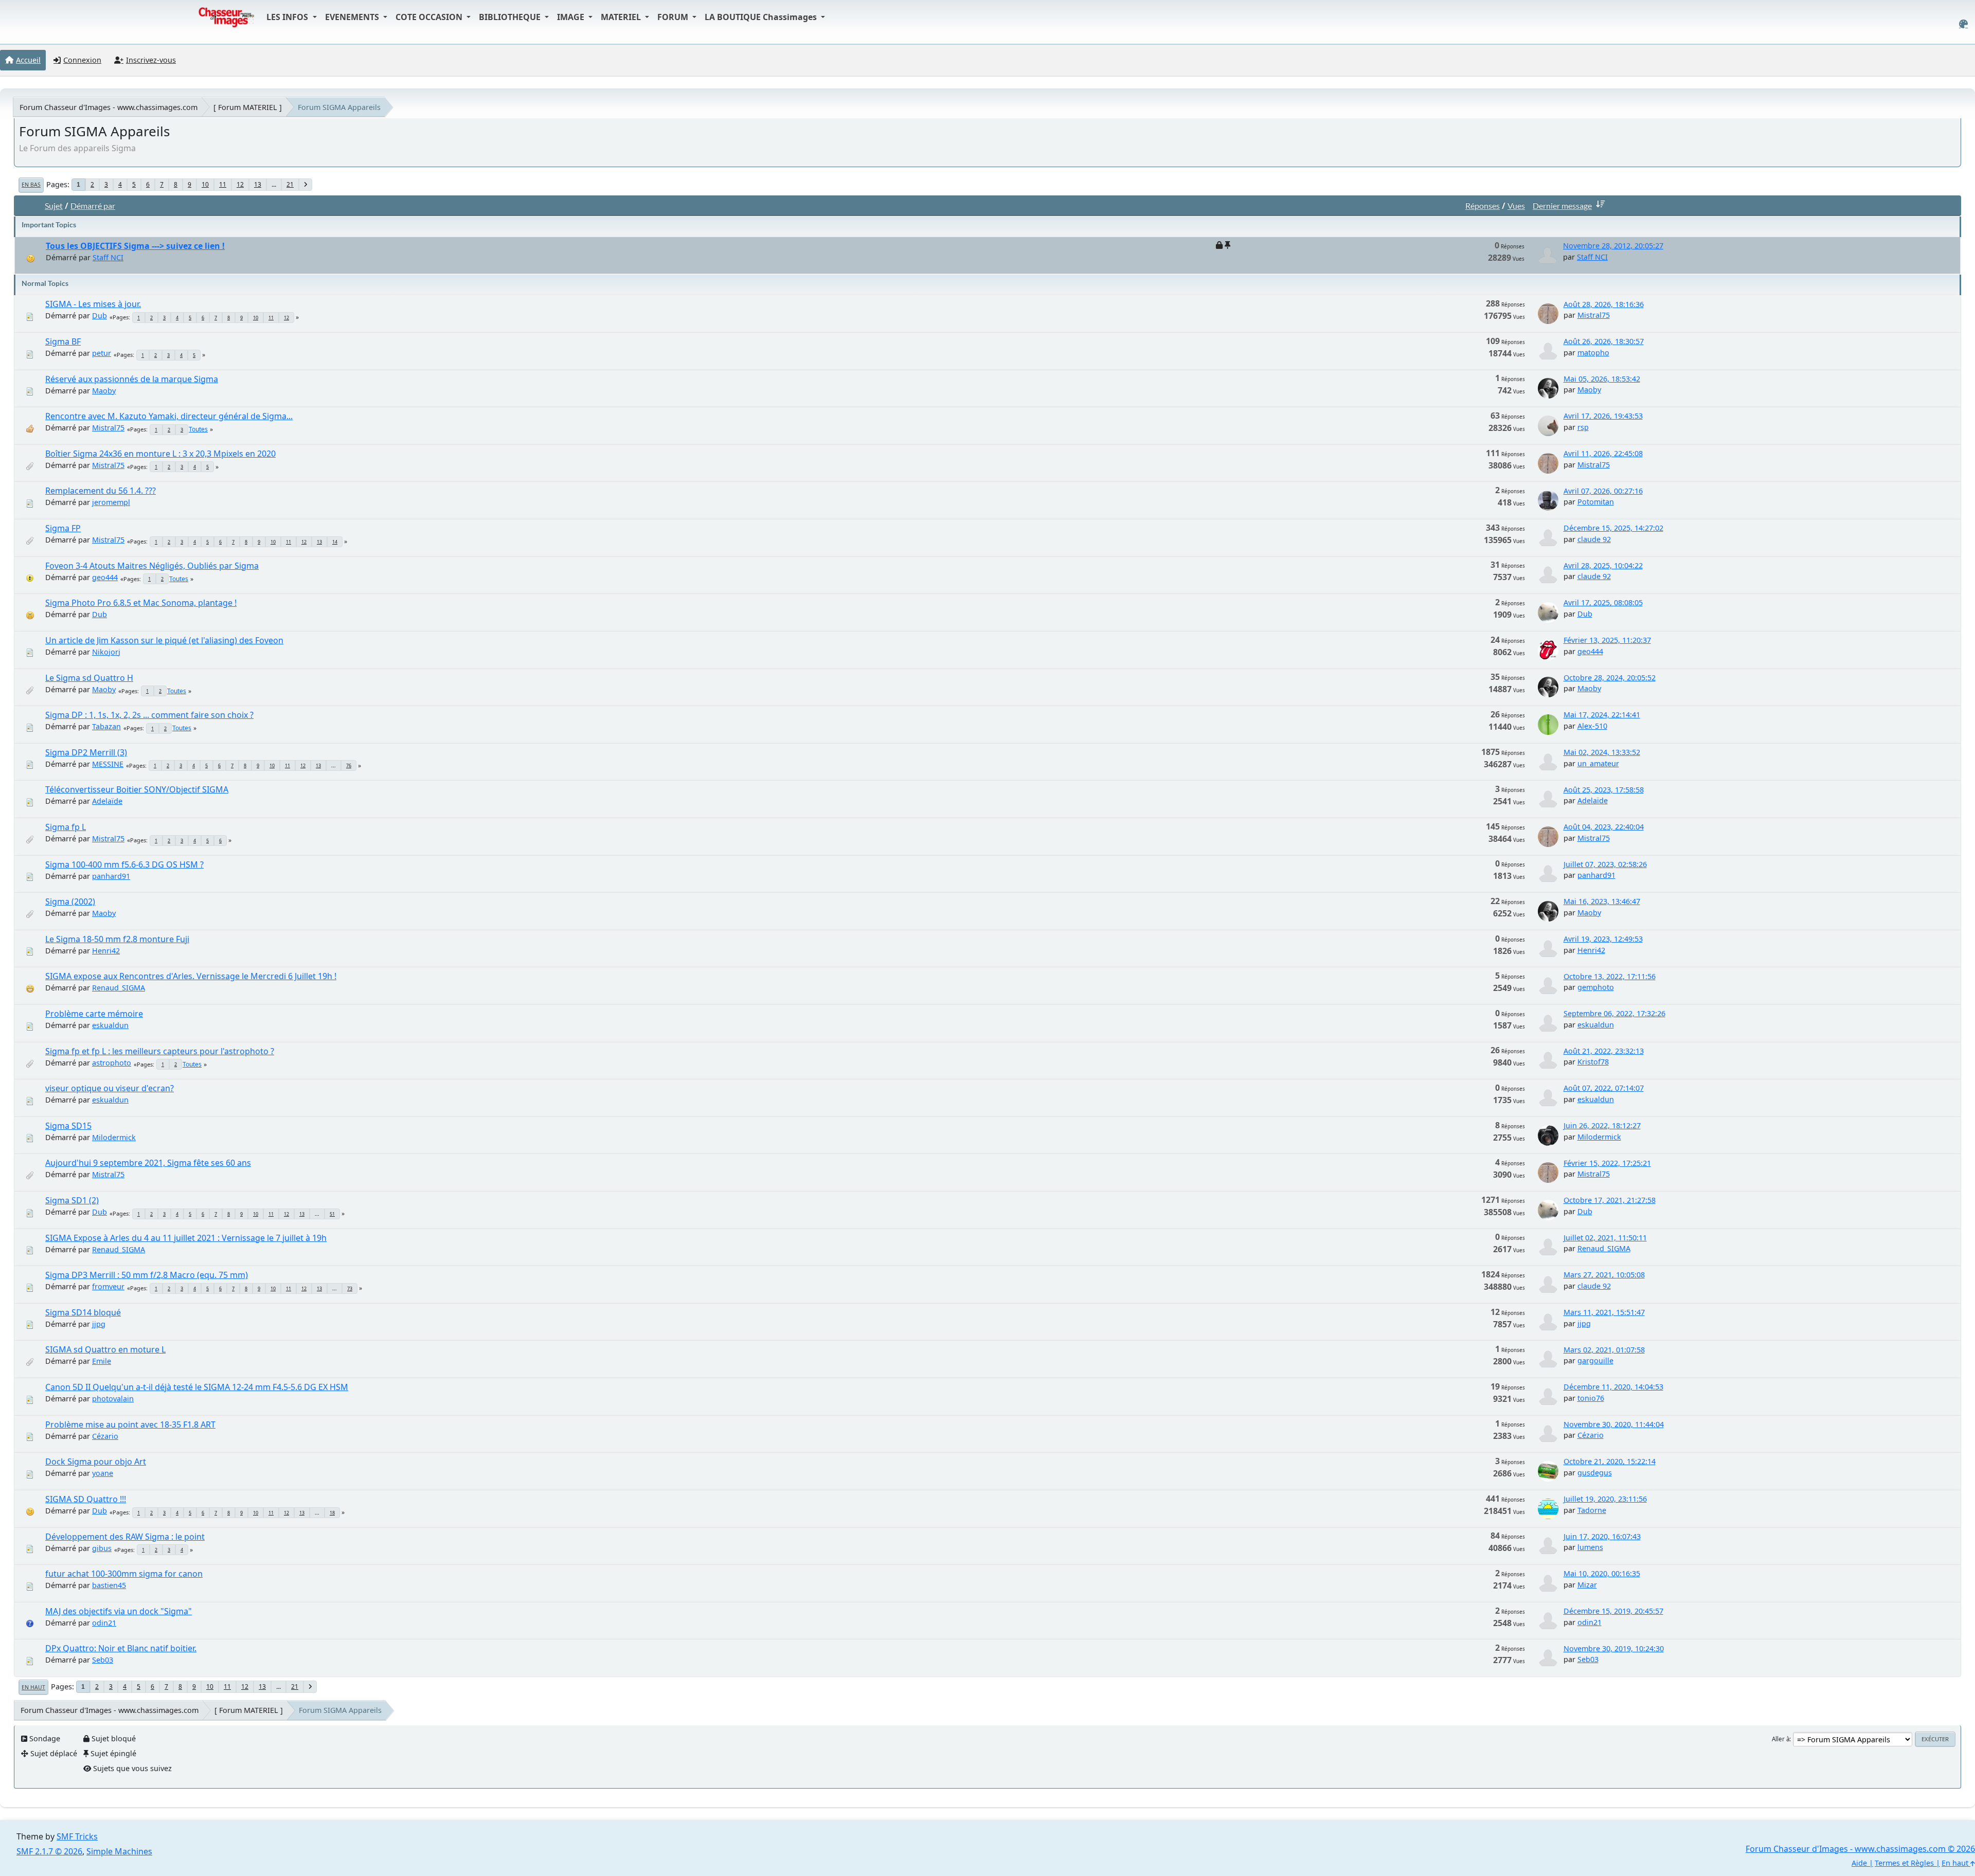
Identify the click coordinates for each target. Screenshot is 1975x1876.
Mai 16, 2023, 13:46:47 (1602, 901)
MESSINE (108, 764)
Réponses (1483, 205)
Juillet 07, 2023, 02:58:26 (1605, 864)
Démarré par (93, 205)
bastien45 (109, 1585)
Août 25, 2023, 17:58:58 (1604, 790)
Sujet (54, 205)
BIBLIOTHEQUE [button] (511, 17)
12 (240, 184)
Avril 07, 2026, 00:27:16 (1603, 491)
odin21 (104, 1623)
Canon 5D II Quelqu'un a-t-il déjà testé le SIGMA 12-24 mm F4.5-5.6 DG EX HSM (197, 1387)
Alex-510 (1592, 726)
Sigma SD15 (68, 1126)
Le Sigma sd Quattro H (89, 678)
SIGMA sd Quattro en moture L (105, 1349)
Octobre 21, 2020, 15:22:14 (1610, 1461)
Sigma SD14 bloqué (83, 1312)
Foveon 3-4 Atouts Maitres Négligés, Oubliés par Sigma (152, 566)
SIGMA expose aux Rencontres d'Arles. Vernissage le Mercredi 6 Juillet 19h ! (191, 976)
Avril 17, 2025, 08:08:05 (1603, 602)
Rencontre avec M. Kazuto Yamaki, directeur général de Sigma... (169, 416)
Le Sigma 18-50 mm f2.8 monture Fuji (117, 939)
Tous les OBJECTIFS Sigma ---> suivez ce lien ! (135, 246)
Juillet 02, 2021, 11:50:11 (1605, 1238)
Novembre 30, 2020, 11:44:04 (1614, 1424)
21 (290, 184)
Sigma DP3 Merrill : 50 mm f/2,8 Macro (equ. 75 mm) (147, 1275)
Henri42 (106, 951)
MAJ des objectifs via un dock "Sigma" (119, 1611)
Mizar (1587, 1585)
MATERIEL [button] (622, 17)
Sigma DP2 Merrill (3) (86, 752)
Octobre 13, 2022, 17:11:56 (1610, 976)
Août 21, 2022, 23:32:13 (1604, 1051)
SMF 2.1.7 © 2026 (49, 1851)
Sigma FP (63, 528)
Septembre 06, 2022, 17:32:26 (1614, 1013)
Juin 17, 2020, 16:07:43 (1602, 1536)
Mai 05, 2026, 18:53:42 (1602, 379)
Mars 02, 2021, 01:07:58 (1604, 1350)
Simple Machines (119, 1851)
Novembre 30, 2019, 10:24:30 (1614, 1648)
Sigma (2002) (70, 901)
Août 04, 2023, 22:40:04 (1604, 827)
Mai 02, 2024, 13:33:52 (1602, 752)
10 (205, 184)
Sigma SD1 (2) (72, 1200)
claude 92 (1594, 539)
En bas (31, 185)
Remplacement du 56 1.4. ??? (101, 491)
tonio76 (1591, 1398)
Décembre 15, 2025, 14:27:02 (1613, 528)
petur (102, 353)
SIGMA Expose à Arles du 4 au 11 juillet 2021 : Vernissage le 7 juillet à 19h (186, 1238)
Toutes (198, 429)
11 (223, 184)
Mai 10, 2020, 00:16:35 (1602, 1573)
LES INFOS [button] (288, 17)
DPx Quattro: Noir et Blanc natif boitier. (121, 1648)
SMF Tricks (77, 1836)
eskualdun (110, 1025)
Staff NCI (108, 257)
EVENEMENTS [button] (353, 17)
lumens (1590, 1547)
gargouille (1595, 1360)
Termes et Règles (1904, 1863)
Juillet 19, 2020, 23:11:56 (1605, 1499)
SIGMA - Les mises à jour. (93, 304)
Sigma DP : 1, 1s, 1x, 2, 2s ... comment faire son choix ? (149, 715)
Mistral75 (1594, 315)
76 (349, 765)
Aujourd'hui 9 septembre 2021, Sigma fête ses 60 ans (148, 1163)
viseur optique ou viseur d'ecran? (110, 1088)
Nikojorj (106, 652)
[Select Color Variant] (1963, 24)
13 (258, 184)
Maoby (104, 391)
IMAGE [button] (572, 17)
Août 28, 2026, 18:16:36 (1604, 304)
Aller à (1781, 1739)
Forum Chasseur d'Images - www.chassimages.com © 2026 (1860, 1849)
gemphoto (1596, 987)
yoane (103, 1473)
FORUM (674, 17)
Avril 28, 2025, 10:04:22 (1603, 565)
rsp (1583, 427)
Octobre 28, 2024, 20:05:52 (1610, 678)
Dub (100, 315)
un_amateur (1598, 763)
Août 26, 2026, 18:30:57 (1604, 341)
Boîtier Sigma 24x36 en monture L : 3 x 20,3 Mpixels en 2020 (160, 454)
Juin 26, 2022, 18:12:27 (1602, 1125)
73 (350, 1288)
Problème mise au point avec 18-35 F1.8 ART (130, 1424)
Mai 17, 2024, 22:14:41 (1602, 715)
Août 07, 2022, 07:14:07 (1604, 1088)
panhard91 (111, 876)
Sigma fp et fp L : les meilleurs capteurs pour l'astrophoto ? (160, 1051)
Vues (1516, 205)
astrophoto (112, 1063)
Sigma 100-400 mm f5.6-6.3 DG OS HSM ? (124, 864)
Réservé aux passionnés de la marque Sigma (132, 379)
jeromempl (111, 502)
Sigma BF (63, 341)
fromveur (108, 1286)
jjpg (99, 1324)
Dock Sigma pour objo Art (96, 1462)
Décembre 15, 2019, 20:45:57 (1613, 1611)
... (274, 184)
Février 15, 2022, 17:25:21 (1607, 1163)
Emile (102, 1361)
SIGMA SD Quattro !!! (86, 1499)
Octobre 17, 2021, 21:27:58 (1610, 1200)
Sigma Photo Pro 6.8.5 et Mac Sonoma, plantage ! (141, 603)
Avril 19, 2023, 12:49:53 (1603, 939)
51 (332, 1214)
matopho (1593, 353)
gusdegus (1595, 1473)
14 (335, 542)
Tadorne (1592, 1510)
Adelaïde (107, 801)
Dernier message (1562, 205)
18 (332, 1513)
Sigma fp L (66, 827)
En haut (33, 1687)
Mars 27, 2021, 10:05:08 (1604, 1275)
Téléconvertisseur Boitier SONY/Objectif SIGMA (137, 789)
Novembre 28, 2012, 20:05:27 (1613, 246)
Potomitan (1596, 502)
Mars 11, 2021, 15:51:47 (1604, 1312)
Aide (1859, 1863)
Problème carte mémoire (94, 1014)
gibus (102, 1548)
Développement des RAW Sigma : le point (125, 1537)
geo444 (105, 577)
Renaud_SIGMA (119, 988)
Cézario (105, 1436)
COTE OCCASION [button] (430, 17)
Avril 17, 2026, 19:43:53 (1603, 416)
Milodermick (114, 1137)
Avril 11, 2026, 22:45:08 (1603, 453)
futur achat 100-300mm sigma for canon (124, 1574)
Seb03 (103, 1660)
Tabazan (106, 726)
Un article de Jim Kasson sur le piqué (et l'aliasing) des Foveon (164, 640)
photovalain (113, 1399)
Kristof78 (1593, 1062)
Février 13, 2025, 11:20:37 (1607, 640)
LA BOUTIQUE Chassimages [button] (762, 17)
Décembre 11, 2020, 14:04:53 (1613, 1387)
